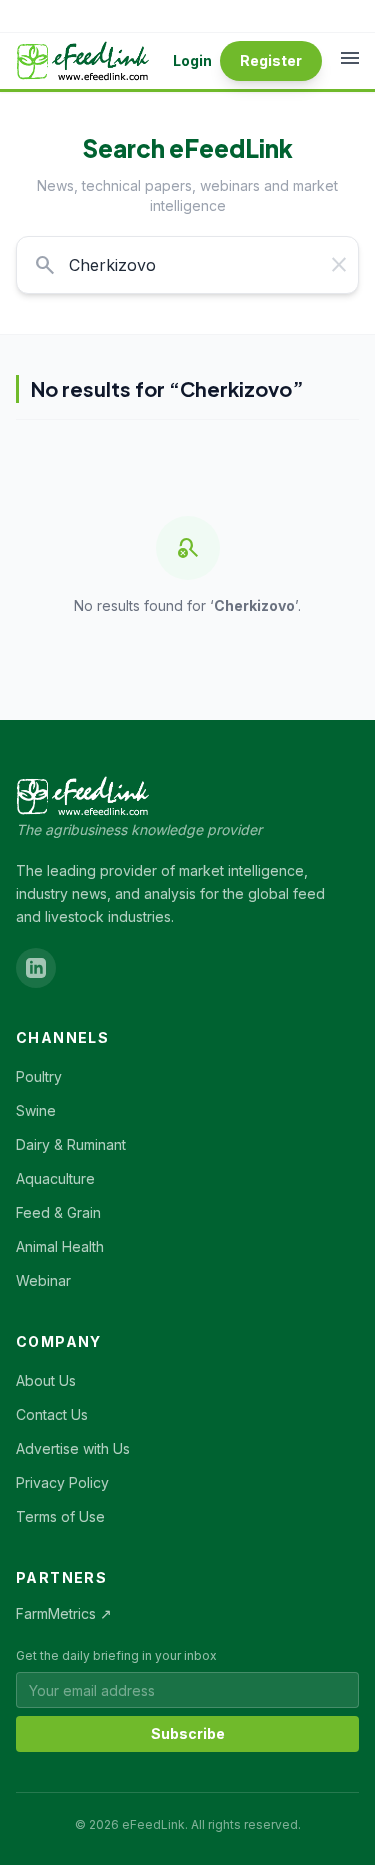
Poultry (39, 1076)
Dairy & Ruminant (71, 1144)
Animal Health (60, 1246)
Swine (36, 1110)
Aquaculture (55, 1178)
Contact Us (52, 1414)
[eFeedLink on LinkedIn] (36, 968)
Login (192, 60)
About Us (46, 1380)
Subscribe (188, 1733)
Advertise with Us (73, 1448)
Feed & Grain (58, 1212)
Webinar (43, 1280)
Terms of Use (60, 1516)
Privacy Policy (62, 1482)
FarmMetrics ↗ (64, 1613)
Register (271, 60)
